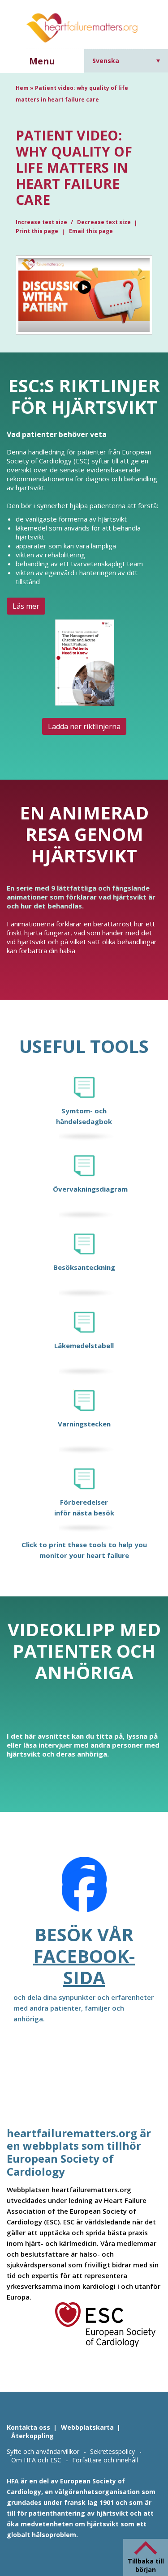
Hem (22, 88)
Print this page (37, 231)
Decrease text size (104, 222)
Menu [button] (42, 61)
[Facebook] (84, 1890)
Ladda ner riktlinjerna (84, 726)
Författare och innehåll (105, 2460)
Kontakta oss (28, 2427)
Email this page (91, 231)
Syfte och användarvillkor (43, 2451)
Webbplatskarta (87, 2427)
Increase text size (42, 222)
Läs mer (26, 606)
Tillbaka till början (146, 2565)
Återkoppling (32, 2436)
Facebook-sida (84, 1967)
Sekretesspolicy (112, 2451)
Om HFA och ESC (36, 2460)
